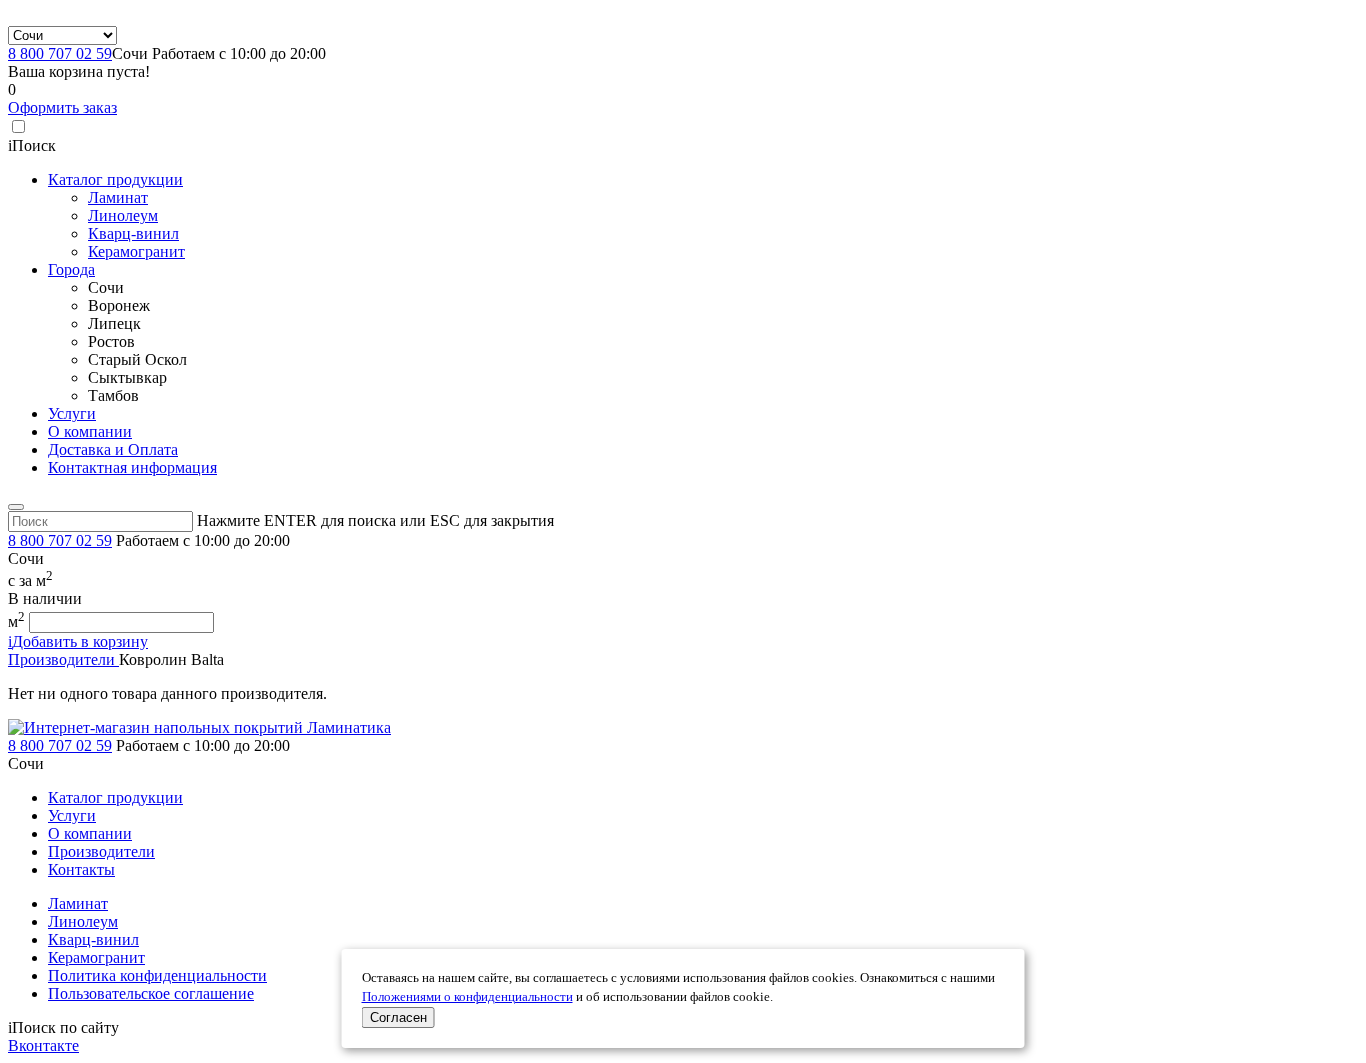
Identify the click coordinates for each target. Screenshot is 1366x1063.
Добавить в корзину (78, 641)
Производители (63, 659)
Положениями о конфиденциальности (467, 997)
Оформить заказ (62, 107)
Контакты (81, 869)
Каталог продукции (115, 179)
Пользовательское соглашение (151, 993)
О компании (90, 431)
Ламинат (118, 197)
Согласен (398, 1017)
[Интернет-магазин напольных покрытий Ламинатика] (199, 727)
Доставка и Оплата (113, 449)
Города (71, 269)
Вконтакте (43, 1045)
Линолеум (123, 215)
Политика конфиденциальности (157, 975)
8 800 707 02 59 (60, 53)
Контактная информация (132, 467)
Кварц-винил (133, 233)
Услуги (72, 413)
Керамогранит (136, 251)
